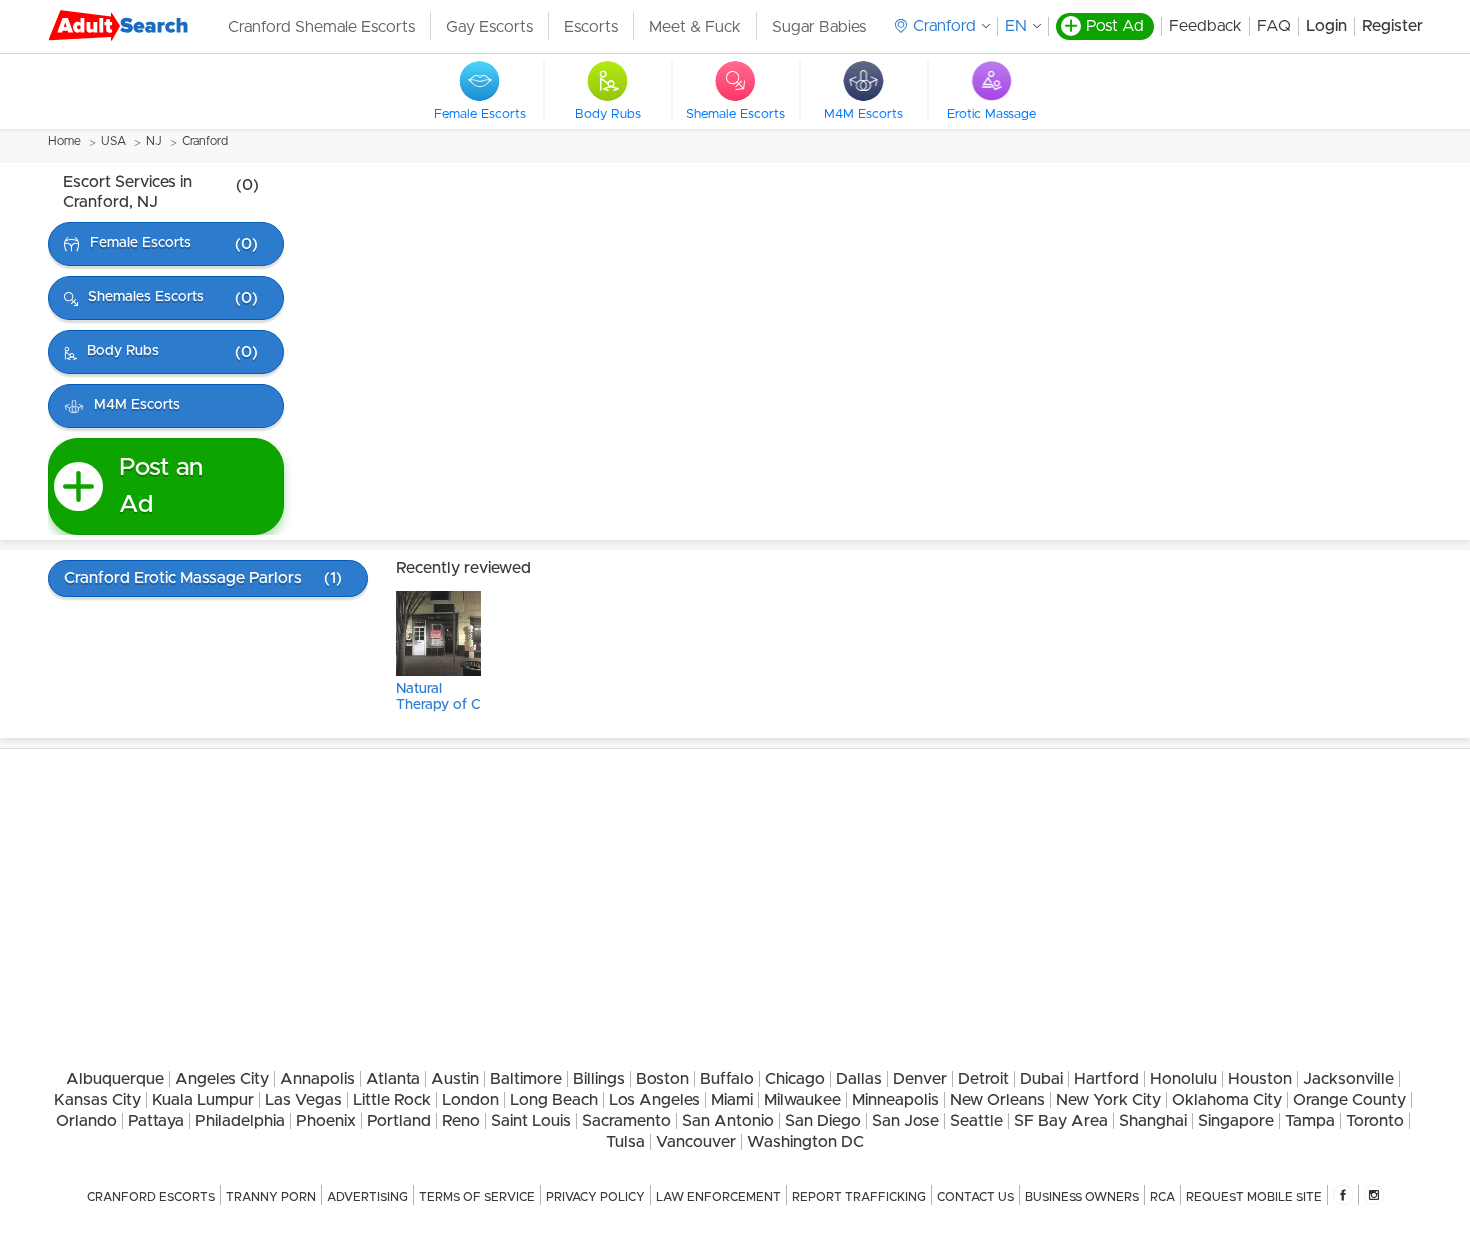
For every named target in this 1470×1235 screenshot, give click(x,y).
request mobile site (1254, 1197)
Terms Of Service (477, 1197)
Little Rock (392, 1100)
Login (1326, 26)
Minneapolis (895, 1100)
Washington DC (805, 1142)
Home (64, 141)
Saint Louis (531, 1121)
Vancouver (696, 1142)
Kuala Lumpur (203, 1100)
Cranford (205, 141)
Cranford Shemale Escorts (321, 27)
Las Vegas (303, 1100)
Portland (399, 1121)
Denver (920, 1079)
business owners (1082, 1197)
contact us (975, 1197)
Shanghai (1153, 1121)
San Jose (905, 1121)
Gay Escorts (489, 27)
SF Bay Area (1061, 1121)
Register (1392, 26)
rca (1162, 1197)
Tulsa (625, 1142)
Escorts (591, 27)
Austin (455, 1079)
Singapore (1236, 1121)
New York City (1108, 1100)
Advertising (367, 1197)
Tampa (1310, 1121)
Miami (732, 1100)
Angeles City (222, 1079)
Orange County (1349, 1100)
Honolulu (1183, 1079)
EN (1016, 26)
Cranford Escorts (151, 1197)
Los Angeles (654, 1100)
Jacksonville (1348, 1079)
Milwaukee (802, 1100)
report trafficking (859, 1197)
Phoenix (326, 1121)
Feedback (1205, 26)
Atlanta (393, 1079)
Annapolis (317, 1079)
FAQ (1274, 26)
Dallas (859, 1079)
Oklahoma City (1227, 1100)
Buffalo (727, 1079)
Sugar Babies (819, 27)
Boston (662, 1079)
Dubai (1041, 1079)
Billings (599, 1079)
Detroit (983, 1079)
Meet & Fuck (695, 27)
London (470, 1100)
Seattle (976, 1121)
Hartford (1106, 1079)
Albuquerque (115, 1079)
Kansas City (97, 1100)
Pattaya (156, 1121)
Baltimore (526, 1079)
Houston (1260, 1079)
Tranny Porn (271, 1197)
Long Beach (554, 1100)
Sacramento (626, 1121)
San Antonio (728, 1121)
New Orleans (997, 1100)
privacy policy (595, 1197)
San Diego (823, 1121)
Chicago (795, 1079)
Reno (461, 1121)
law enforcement (718, 1197)
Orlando (86, 1121)
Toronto (1375, 1121)
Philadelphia (240, 1121)
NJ (154, 141)
